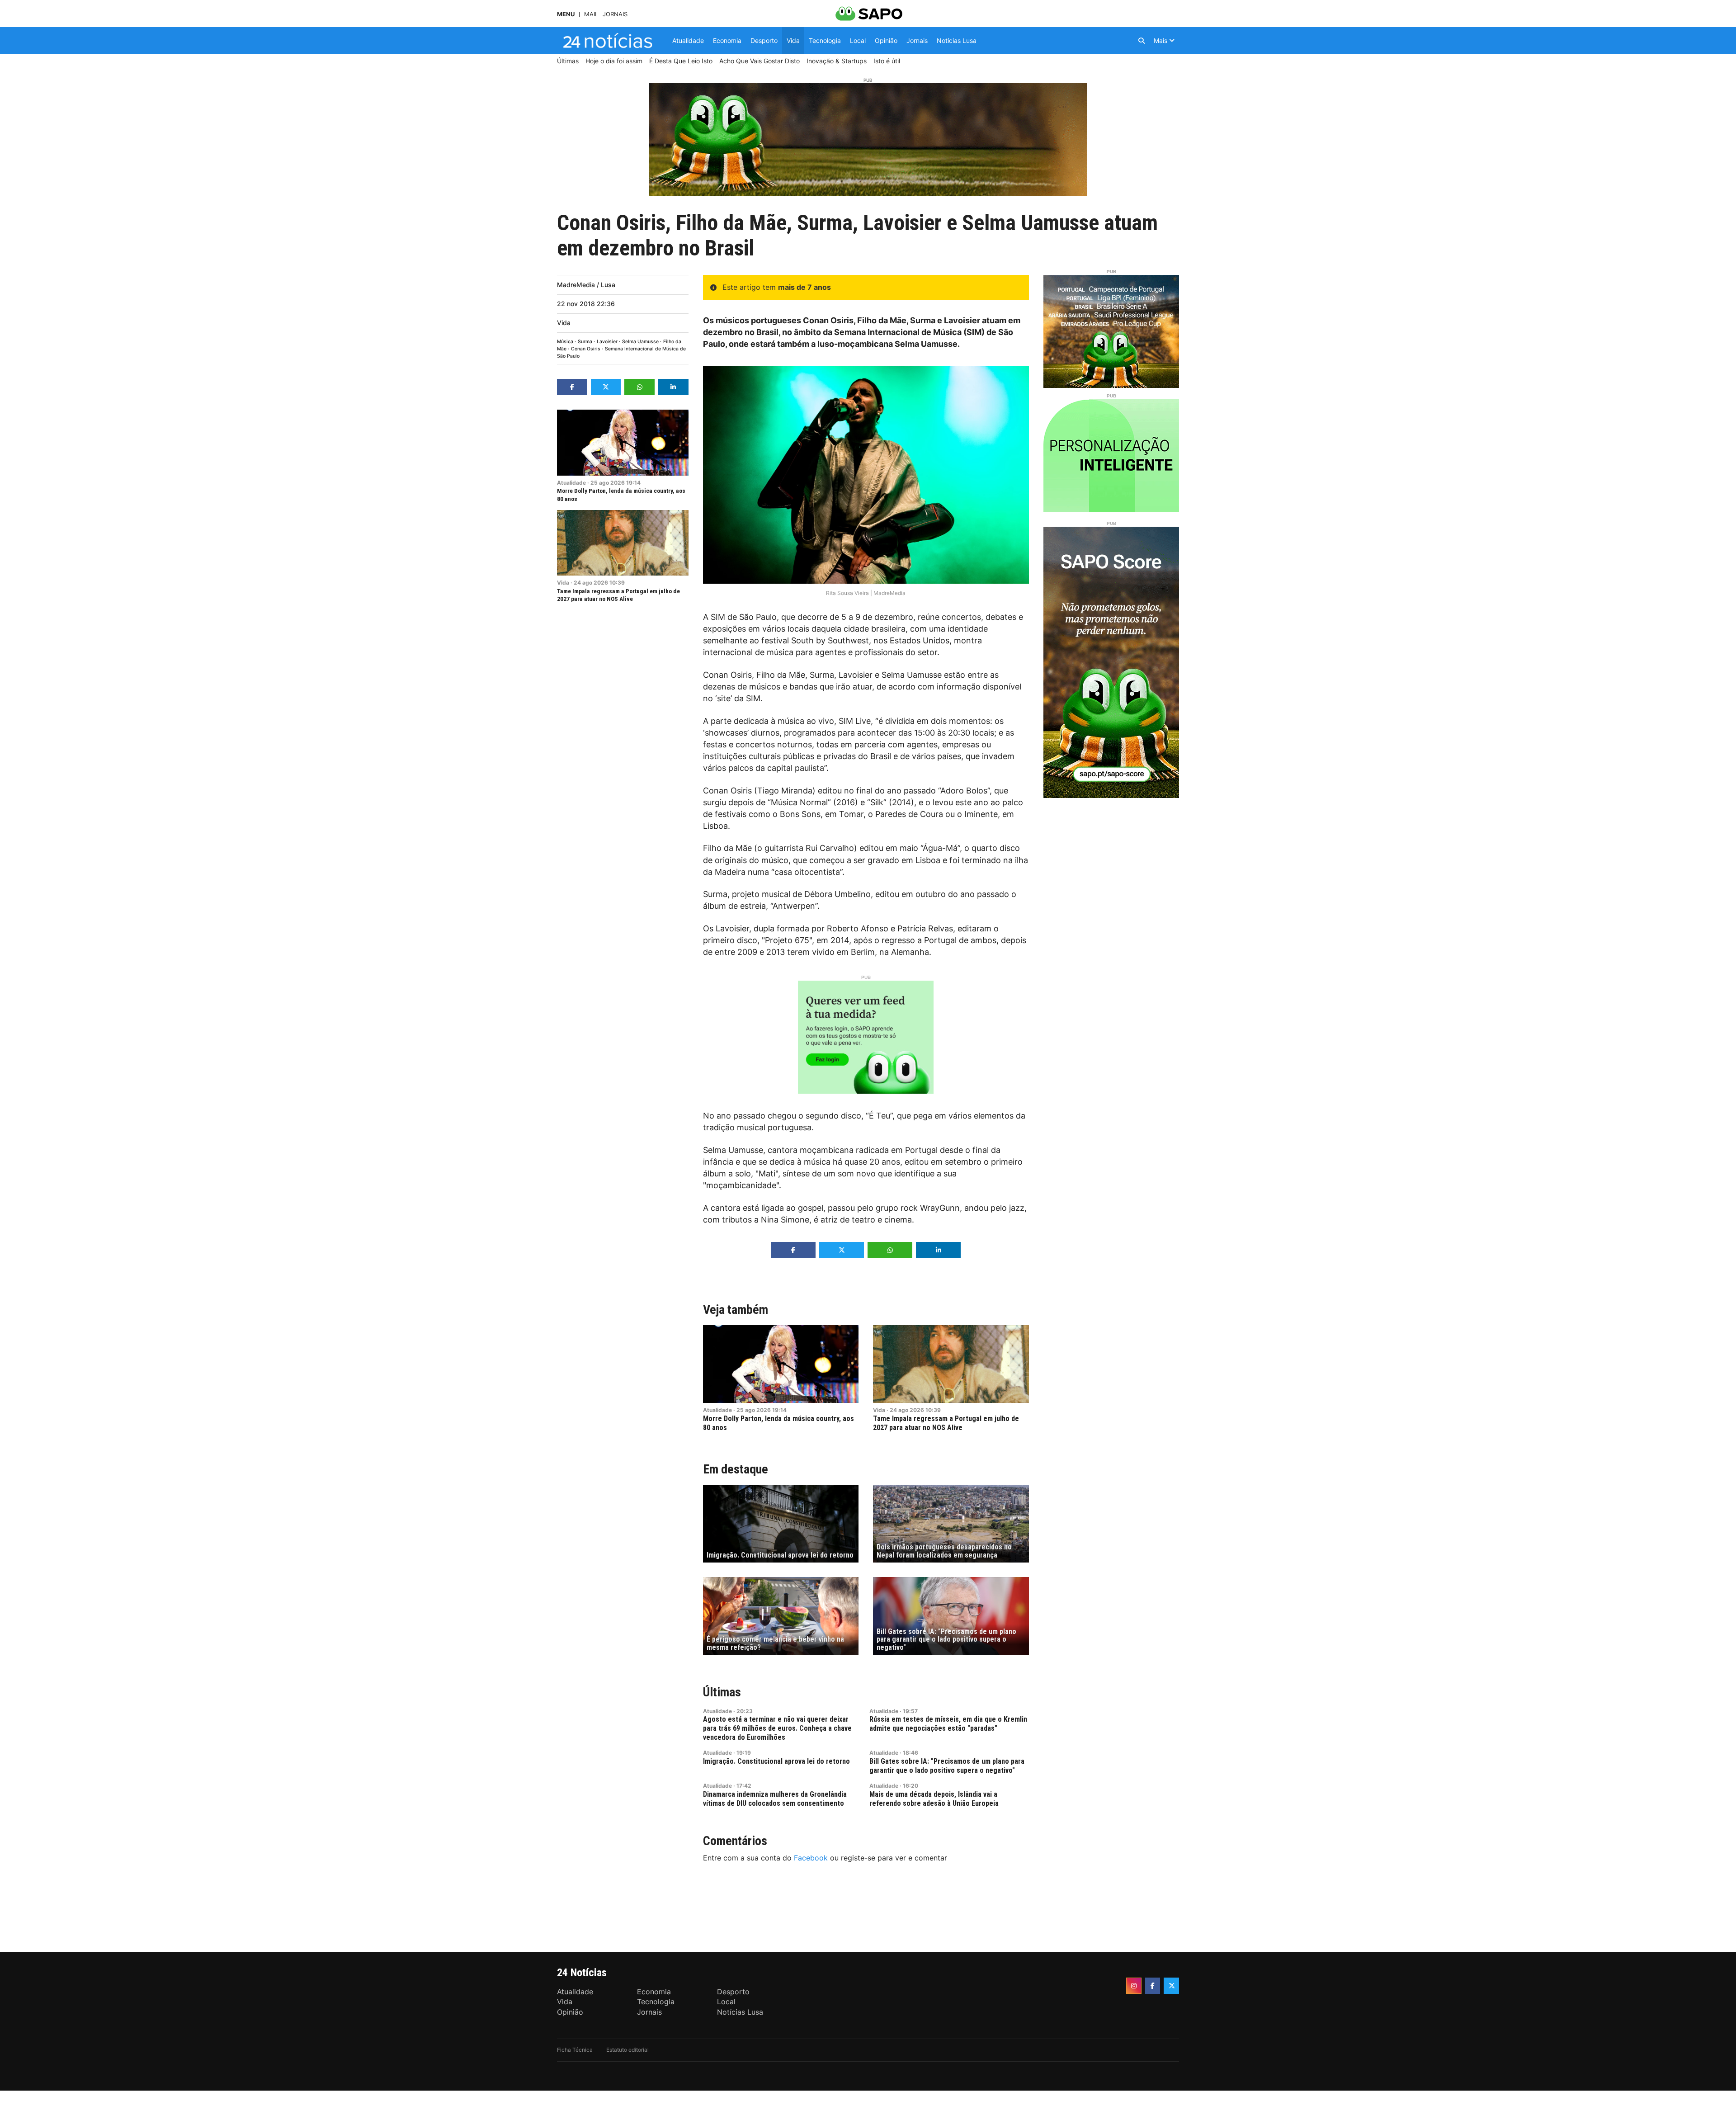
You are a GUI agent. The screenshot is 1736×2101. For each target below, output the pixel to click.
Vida (564, 323)
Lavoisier (607, 342)
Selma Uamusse (640, 342)
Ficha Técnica (575, 2050)
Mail (591, 14)
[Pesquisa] (1142, 41)
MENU (566, 14)
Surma (585, 342)
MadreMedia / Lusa (586, 285)
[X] (1171, 1986)
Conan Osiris (586, 349)
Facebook (811, 1858)
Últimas (722, 1692)
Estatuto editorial (627, 2050)
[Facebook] (1153, 1986)
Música (565, 342)
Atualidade (571, 483)
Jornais (615, 14)
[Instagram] (1134, 1986)
